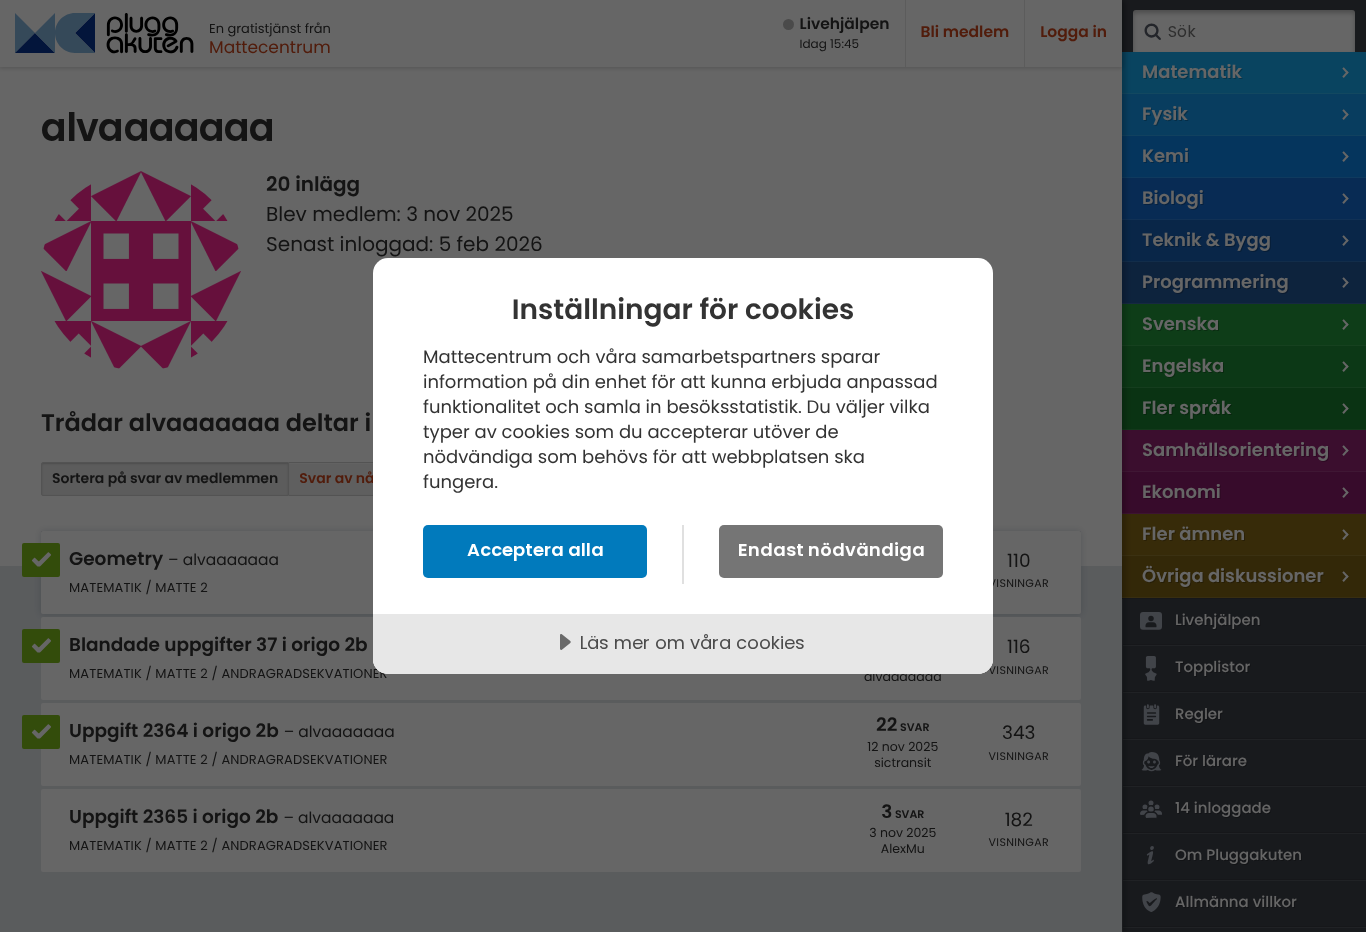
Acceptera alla (535, 549)
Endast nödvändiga (831, 549)
